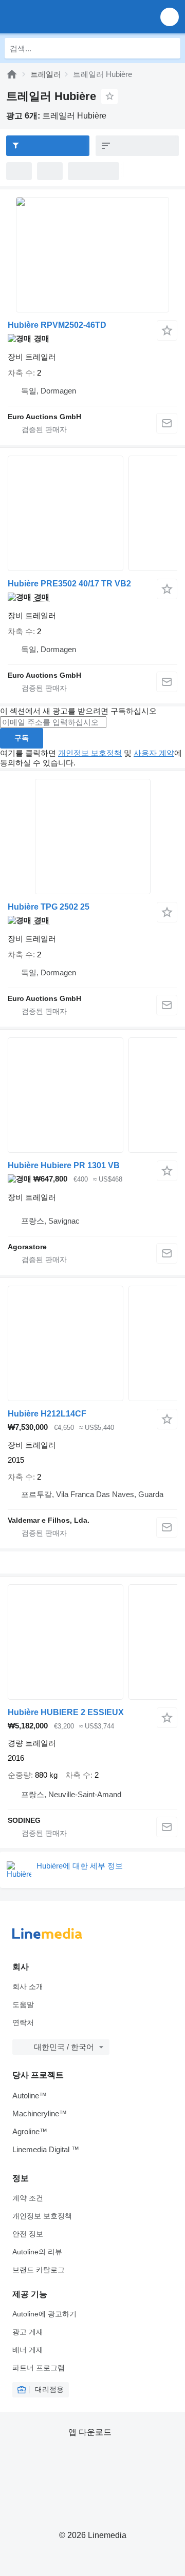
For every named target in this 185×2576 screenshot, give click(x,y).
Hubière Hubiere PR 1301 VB (64, 1165)
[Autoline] (12, 74)
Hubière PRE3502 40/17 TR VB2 (69, 584)
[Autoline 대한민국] (67, 17)
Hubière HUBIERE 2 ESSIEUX (66, 1712)
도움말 (23, 2004)
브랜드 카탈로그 (39, 2270)
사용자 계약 (154, 753)
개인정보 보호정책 (90, 753)
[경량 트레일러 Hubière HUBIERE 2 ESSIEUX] (92, 1642)
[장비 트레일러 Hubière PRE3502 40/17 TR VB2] (92, 513)
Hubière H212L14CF (47, 1414)
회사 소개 (28, 1987)
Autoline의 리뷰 (37, 2252)
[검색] (170, 48)
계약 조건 (28, 2198)
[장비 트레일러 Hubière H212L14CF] (92, 1343)
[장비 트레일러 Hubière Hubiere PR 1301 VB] (92, 1095)
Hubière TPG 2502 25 (49, 907)
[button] (170, 17)
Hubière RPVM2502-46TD (57, 325)
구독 (22, 738)
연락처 (23, 2022)
